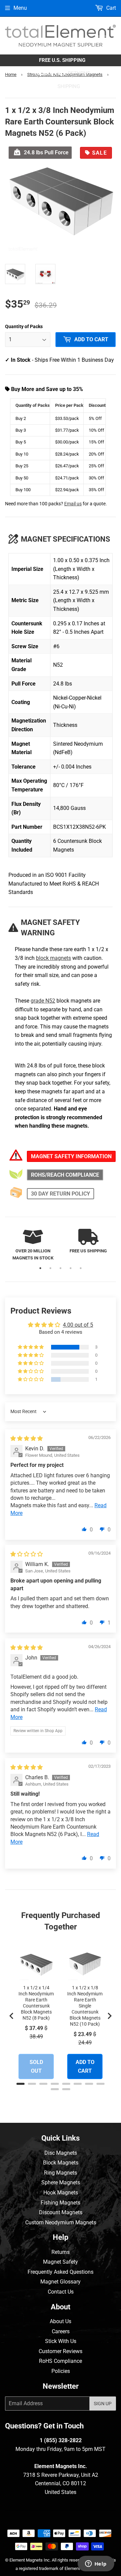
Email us (73, 504)
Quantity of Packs (24, 326)
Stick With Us (61, 2341)
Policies (61, 2371)
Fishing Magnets (61, 2203)
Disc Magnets (61, 2153)
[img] (27, 1438)
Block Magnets (61, 2163)
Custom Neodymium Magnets (61, 2222)
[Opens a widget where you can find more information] (96, 2564)
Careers (61, 2331)
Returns (61, 2252)
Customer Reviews (61, 2351)
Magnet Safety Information (71, 1156)
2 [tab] (50, 1268)
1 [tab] (40, 1268)
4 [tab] (71, 1268)
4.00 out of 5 (78, 1325)
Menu (20, 8)
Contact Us (61, 2292)
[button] (31, 1347)
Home (11, 74)
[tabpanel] (33, 1245)
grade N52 (43, 1001)
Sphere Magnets (61, 2182)
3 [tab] (61, 1268)
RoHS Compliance (61, 2361)
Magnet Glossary (61, 2282)
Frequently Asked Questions (61, 2272)
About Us (61, 2321)
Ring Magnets (61, 2173)
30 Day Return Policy (61, 1194)
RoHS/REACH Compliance (65, 1175)
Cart (110, 8)
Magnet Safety (61, 2262)
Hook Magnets (61, 2193)
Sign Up (103, 2404)
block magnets (53, 958)
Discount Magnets (61, 2212)
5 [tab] (81, 1268)
